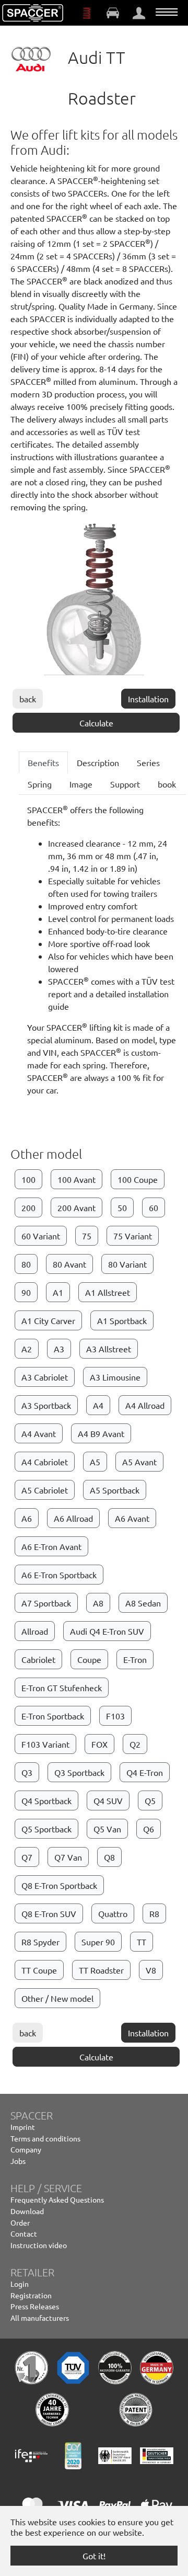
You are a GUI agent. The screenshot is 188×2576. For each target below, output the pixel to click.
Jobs (18, 2161)
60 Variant (41, 1236)
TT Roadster (101, 1970)
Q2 (135, 1744)
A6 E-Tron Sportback (59, 1575)
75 (87, 1236)
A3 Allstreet (109, 1349)
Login (20, 2284)
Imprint (23, 2127)
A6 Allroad (73, 1518)
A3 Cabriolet (45, 1377)
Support (125, 784)
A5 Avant (139, 1462)
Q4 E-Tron (145, 1772)
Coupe (89, 1659)
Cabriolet (38, 1659)
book (167, 784)
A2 (27, 1349)
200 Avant (77, 1207)
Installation (148, 699)
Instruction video (39, 2245)
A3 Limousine (115, 1377)
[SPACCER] (33, 13)
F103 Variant (45, 1744)
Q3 (27, 1772)
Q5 (150, 1800)
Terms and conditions (45, 2138)
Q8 (109, 1857)
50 (122, 1207)
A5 (95, 1462)
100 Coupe (138, 1179)
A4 (98, 1405)
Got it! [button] (94, 2556)
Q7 (27, 1857)
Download (27, 2211)
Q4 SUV (108, 1800)
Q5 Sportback (46, 1829)
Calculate (96, 723)
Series (148, 762)
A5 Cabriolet (45, 1490)
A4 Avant (39, 1433)
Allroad (35, 1631)
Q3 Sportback (79, 1772)
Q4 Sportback (46, 1800)
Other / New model (57, 1998)
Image (81, 784)
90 (26, 1292)
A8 (98, 1603)
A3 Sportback (46, 1405)
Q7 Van (68, 1857)
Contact (24, 2233)
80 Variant (127, 1264)
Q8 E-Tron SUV (49, 1913)
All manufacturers (40, 2318)
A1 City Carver (48, 1320)
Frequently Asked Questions (57, 2199)
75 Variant (133, 1236)
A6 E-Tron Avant (51, 1546)
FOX (99, 1744)
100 (28, 1179)
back (28, 699)
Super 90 (98, 1942)
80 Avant (69, 1264)
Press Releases (35, 2306)
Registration (31, 2295)
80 (26, 1264)
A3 (59, 1349)
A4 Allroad (145, 1405)
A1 (58, 1292)
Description (98, 762)
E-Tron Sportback (53, 1716)
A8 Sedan (143, 1603)
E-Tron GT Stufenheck (62, 1688)
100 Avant (77, 1179)
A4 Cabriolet (45, 1462)
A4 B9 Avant (101, 1433)
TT (142, 1942)
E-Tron (135, 1659)
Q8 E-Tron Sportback (59, 1885)
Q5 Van (107, 1829)
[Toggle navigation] (167, 12)
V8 (151, 1970)
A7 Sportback (46, 1603)
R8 (154, 1913)
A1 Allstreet (108, 1292)
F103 (115, 1716)
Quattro (113, 1913)
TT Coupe (39, 1970)
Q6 (149, 1829)
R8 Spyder (40, 1942)
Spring (40, 784)
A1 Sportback (122, 1320)
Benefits (43, 762)
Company (26, 2149)
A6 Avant (132, 1518)
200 (28, 1207)
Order (20, 2222)
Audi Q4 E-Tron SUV (107, 1631)
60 (154, 1207)
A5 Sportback (115, 1490)
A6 (27, 1518)
